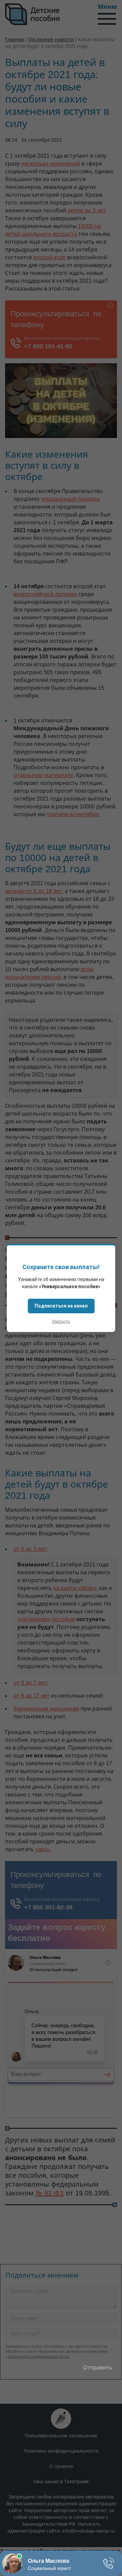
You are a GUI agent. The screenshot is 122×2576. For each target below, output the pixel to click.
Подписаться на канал (61, 1306)
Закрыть (61, 1321)
